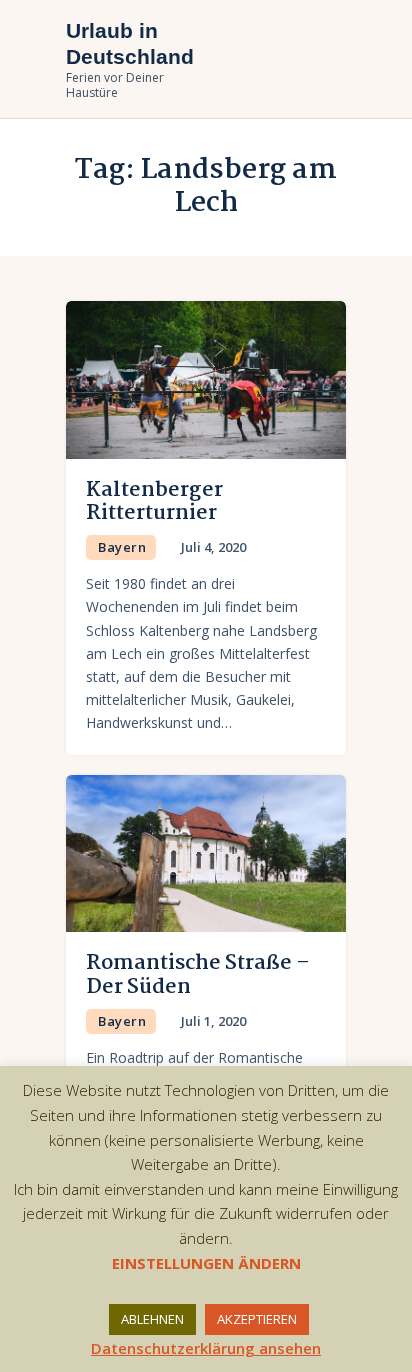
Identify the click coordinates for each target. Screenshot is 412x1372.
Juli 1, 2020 (213, 1021)
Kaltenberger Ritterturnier (154, 502)
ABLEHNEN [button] (152, 1319)
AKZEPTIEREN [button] (257, 1319)
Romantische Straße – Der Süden (198, 975)
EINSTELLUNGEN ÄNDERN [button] (206, 1263)
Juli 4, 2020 (213, 547)
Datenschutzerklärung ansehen (206, 1348)
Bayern (122, 547)
